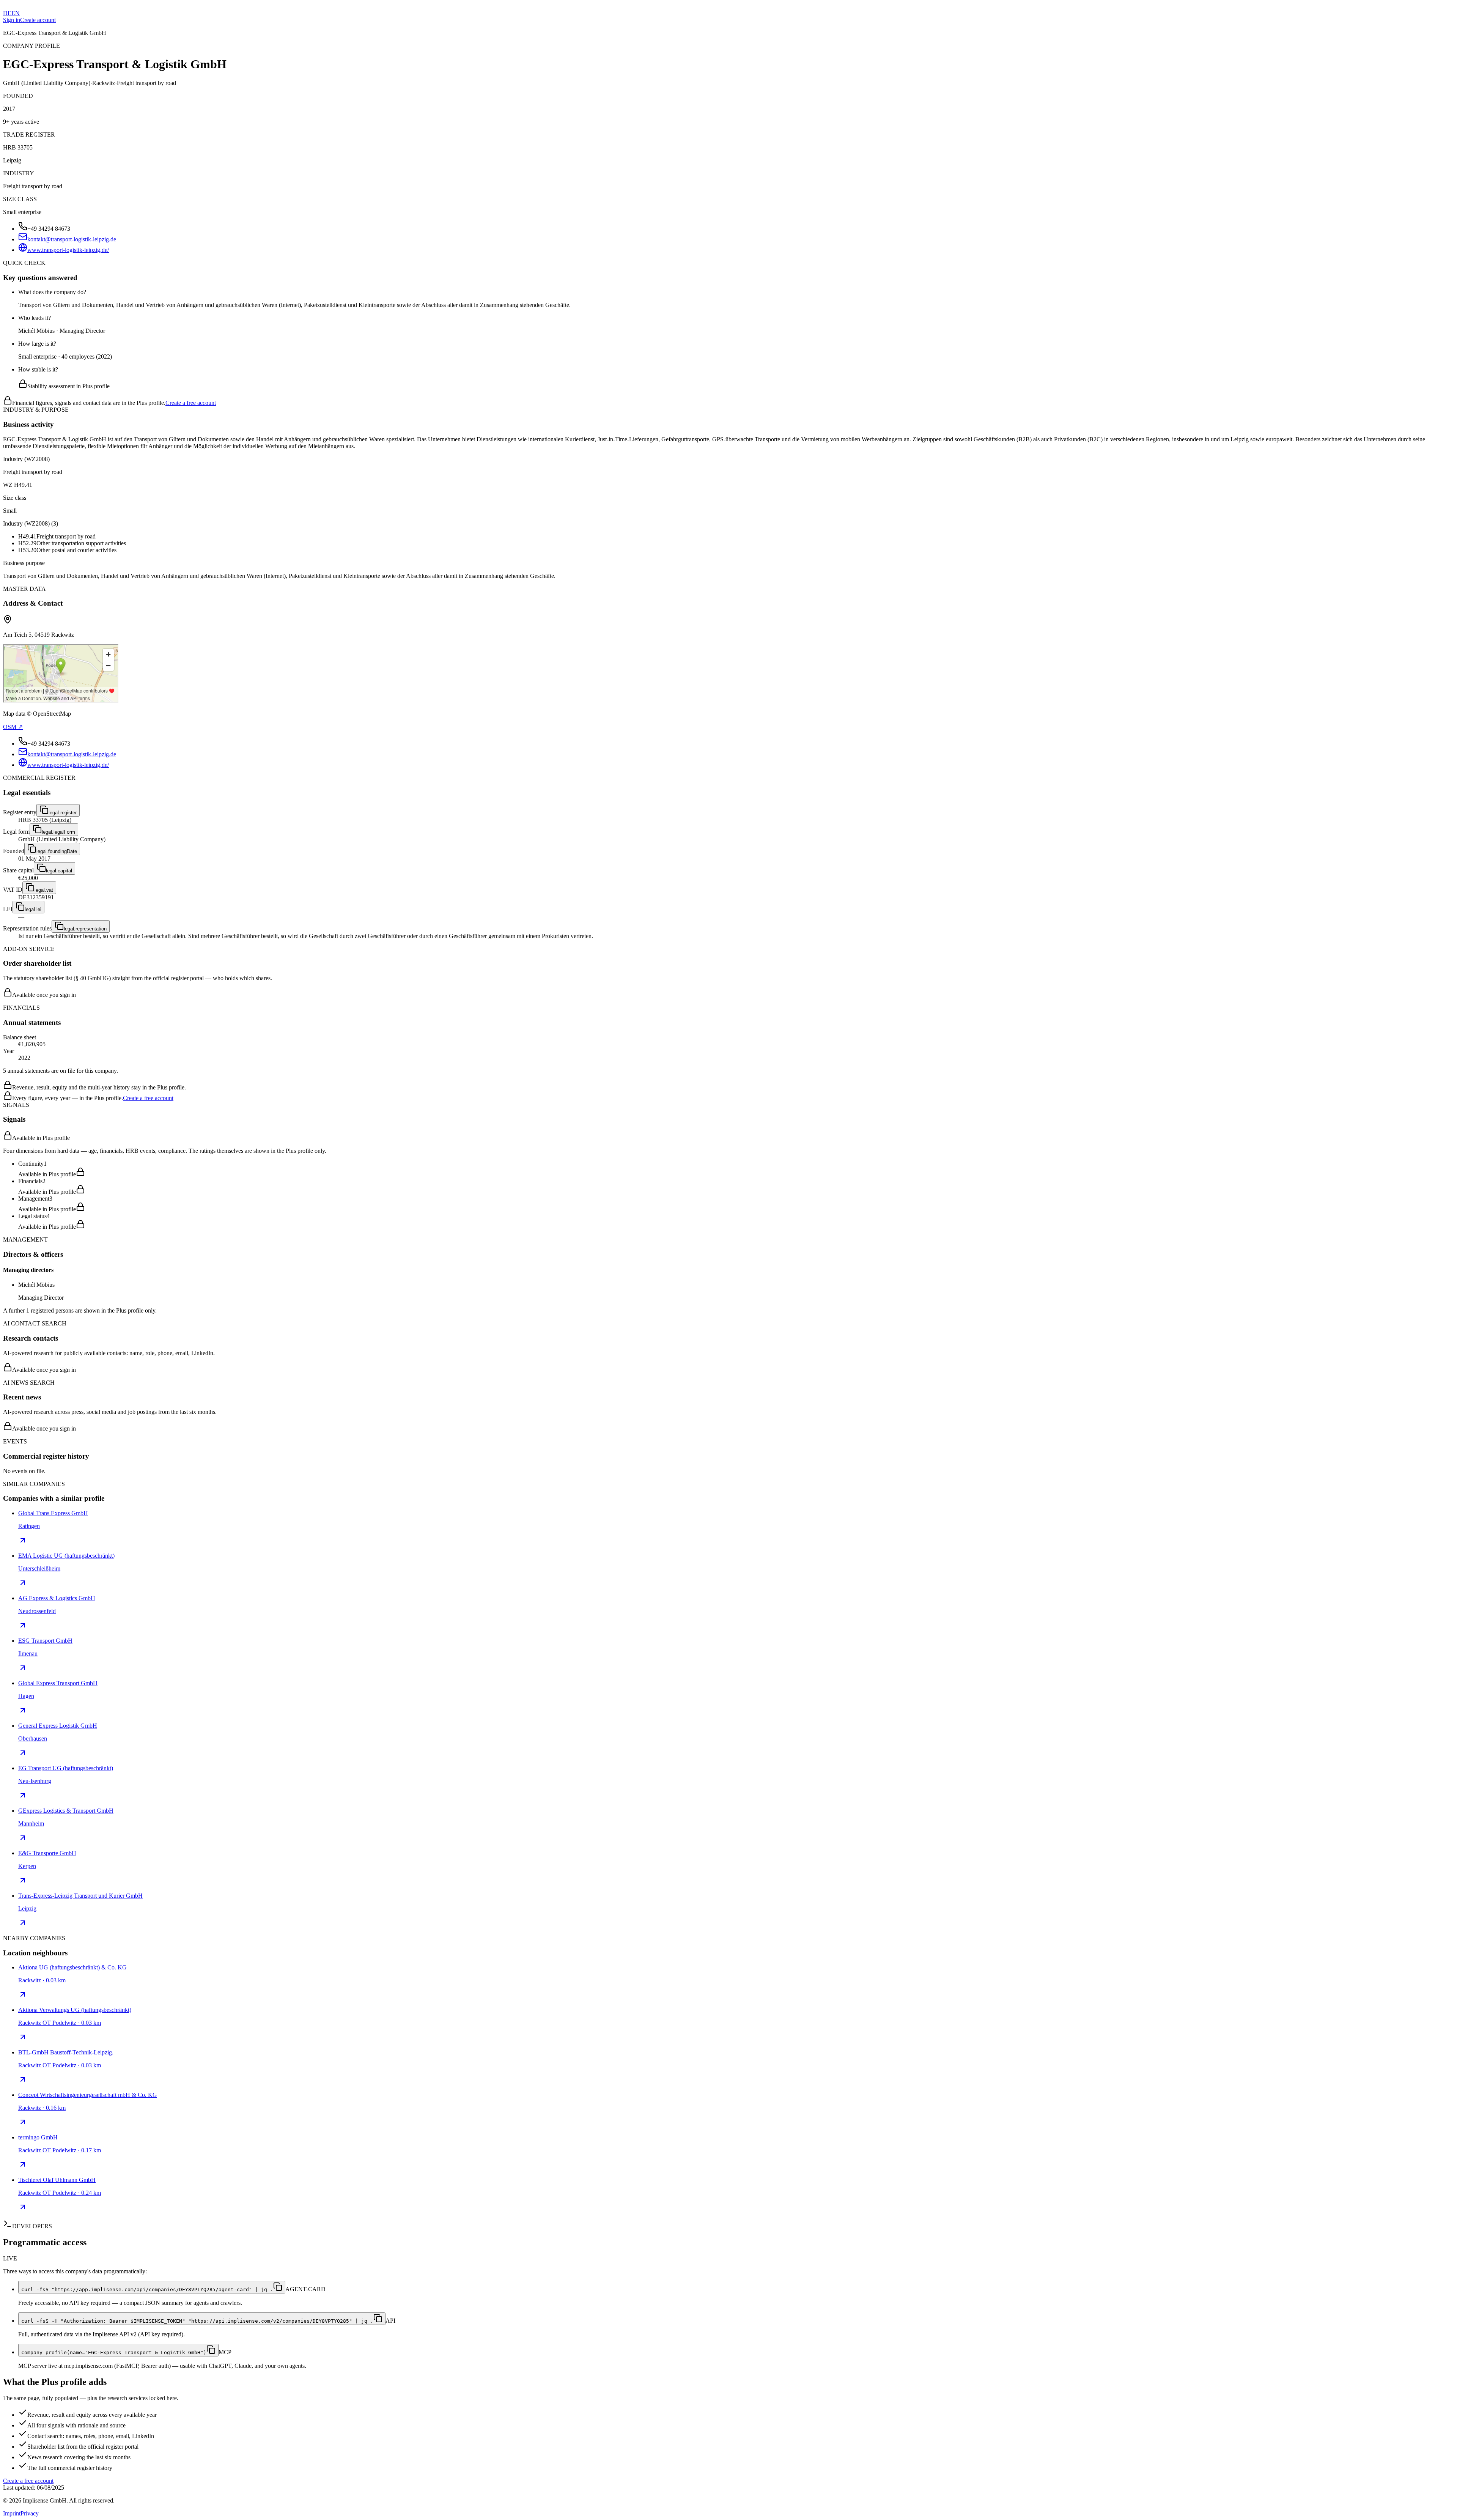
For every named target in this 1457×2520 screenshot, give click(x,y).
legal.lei (33, 909)
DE (7, 13)
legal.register (63, 813)
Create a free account (191, 403)
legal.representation (85, 929)
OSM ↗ (13, 727)
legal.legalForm (58, 832)
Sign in (12, 20)
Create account (38, 20)
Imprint (12, 2513)
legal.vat (44, 890)
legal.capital (59, 871)
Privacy (30, 2513)
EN (16, 13)
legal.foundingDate (57, 851)
